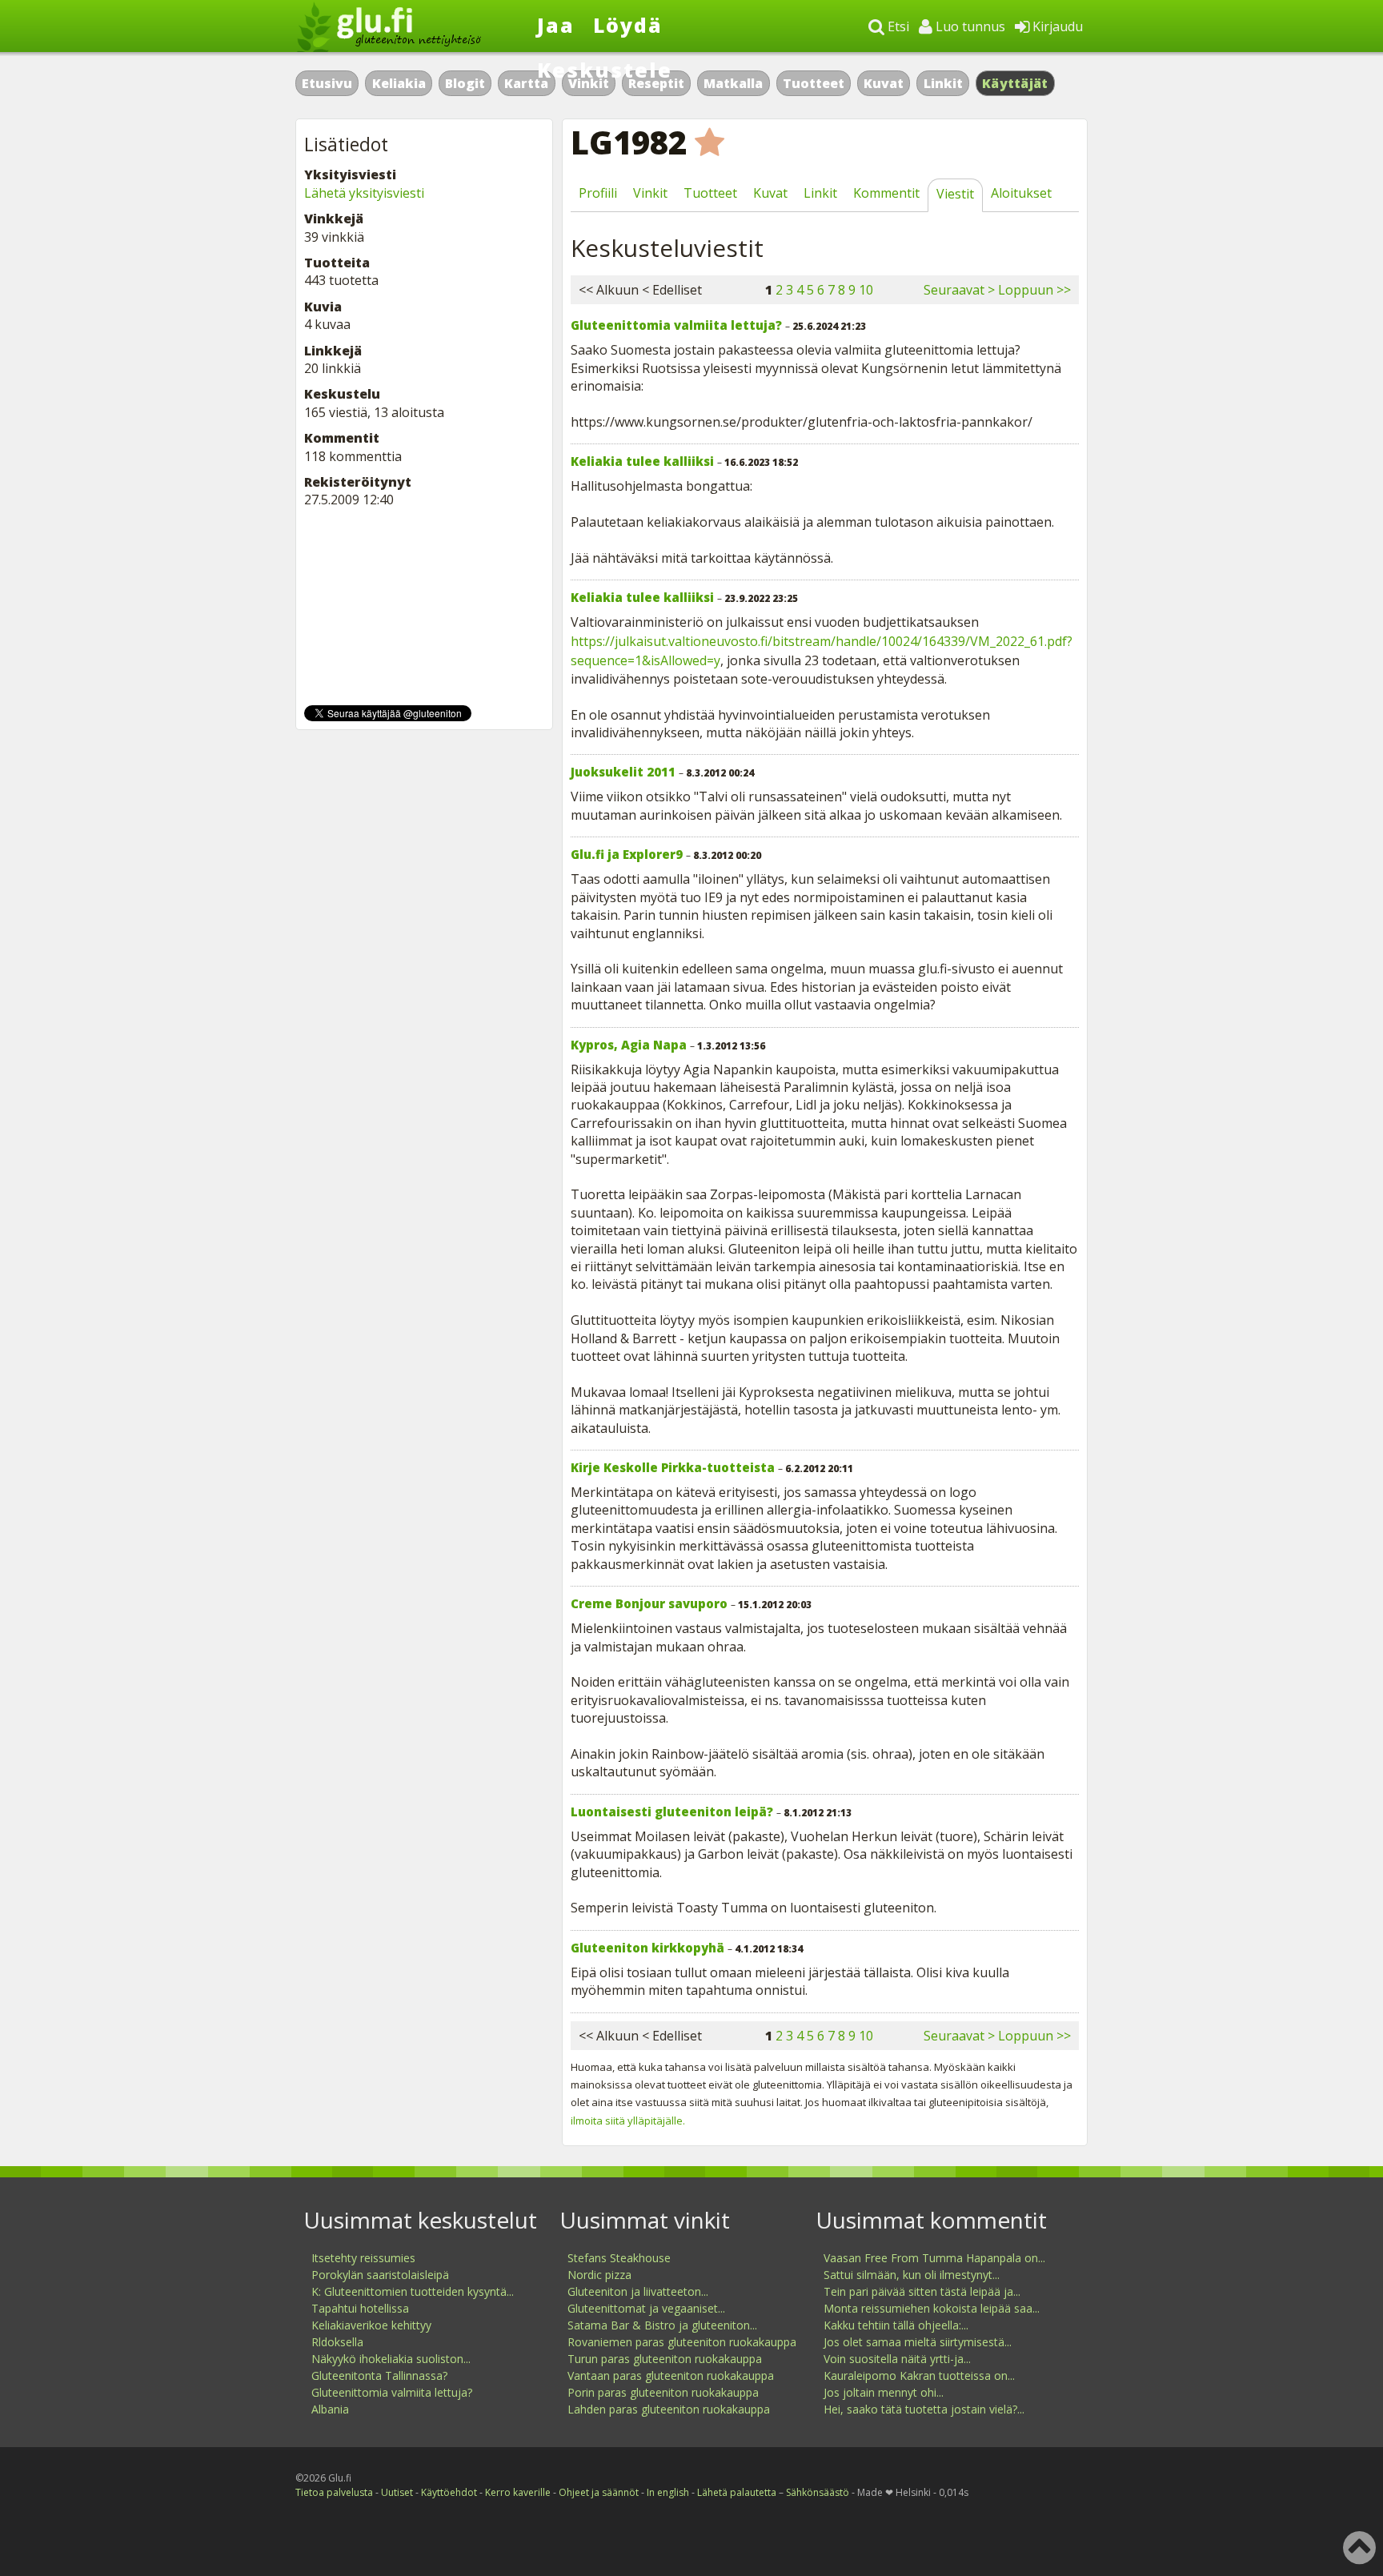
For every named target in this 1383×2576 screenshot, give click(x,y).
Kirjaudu (1056, 26)
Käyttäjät (1015, 83)
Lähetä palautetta (737, 2492)
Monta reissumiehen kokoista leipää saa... (932, 2308)
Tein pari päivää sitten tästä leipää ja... (922, 2291)
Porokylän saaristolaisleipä (380, 2275)
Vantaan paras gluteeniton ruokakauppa (671, 2375)
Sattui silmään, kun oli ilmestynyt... (912, 2275)
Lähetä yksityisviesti (364, 193)
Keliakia (399, 83)
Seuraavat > (959, 290)
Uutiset (397, 2492)
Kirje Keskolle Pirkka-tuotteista (673, 1467)
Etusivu (327, 83)
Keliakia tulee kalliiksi (642, 461)
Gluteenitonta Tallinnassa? (379, 2375)
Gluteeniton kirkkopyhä (647, 1948)
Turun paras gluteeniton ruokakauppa (665, 2359)
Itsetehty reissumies (363, 2258)
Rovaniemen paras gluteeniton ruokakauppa (682, 2342)
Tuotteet (814, 83)
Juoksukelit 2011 (623, 772)
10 (866, 290)
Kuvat (884, 83)
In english (668, 2492)
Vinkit (650, 193)
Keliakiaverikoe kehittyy (371, 2325)
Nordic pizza (599, 2275)
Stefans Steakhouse (619, 2258)
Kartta (526, 83)
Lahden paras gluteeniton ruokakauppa (669, 2409)
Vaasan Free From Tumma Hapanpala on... (934, 2258)
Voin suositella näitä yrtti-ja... (897, 2359)
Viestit (955, 194)
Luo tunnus (969, 26)
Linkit (943, 83)
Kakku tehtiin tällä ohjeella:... (896, 2325)
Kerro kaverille (518, 2492)
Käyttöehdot (449, 2492)
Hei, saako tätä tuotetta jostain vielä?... (924, 2409)
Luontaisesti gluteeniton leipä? (672, 1812)
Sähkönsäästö (818, 2492)
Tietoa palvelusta (334, 2492)
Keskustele (605, 70)
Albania (330, 2409)
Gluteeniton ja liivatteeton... (638, 2291)
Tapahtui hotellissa (360, 2308)
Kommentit (886, 193)
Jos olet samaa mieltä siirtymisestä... (918, 2342)
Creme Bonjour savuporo (649, 1603)
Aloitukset (1021, 193)
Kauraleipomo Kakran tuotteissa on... (919, 2375)
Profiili (598, 193)
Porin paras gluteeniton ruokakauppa (663, 2392)
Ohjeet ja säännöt (599, 2492)
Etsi (897, 26)
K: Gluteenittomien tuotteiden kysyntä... (413, 2291)
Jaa (556, 25)
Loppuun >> (1034, 290)
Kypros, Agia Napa (629, 1045)
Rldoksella (337, 2342)
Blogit (465, 83)
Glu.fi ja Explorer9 (627, 854)
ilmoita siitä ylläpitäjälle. (628, 2121)
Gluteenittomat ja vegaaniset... (646, 2308)
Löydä (628, 25)
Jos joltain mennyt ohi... (884, 2392)
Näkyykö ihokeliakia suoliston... (391, 2359)
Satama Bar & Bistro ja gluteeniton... (662, 2325)
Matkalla (733, 83)
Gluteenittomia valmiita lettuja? (676, 325)
